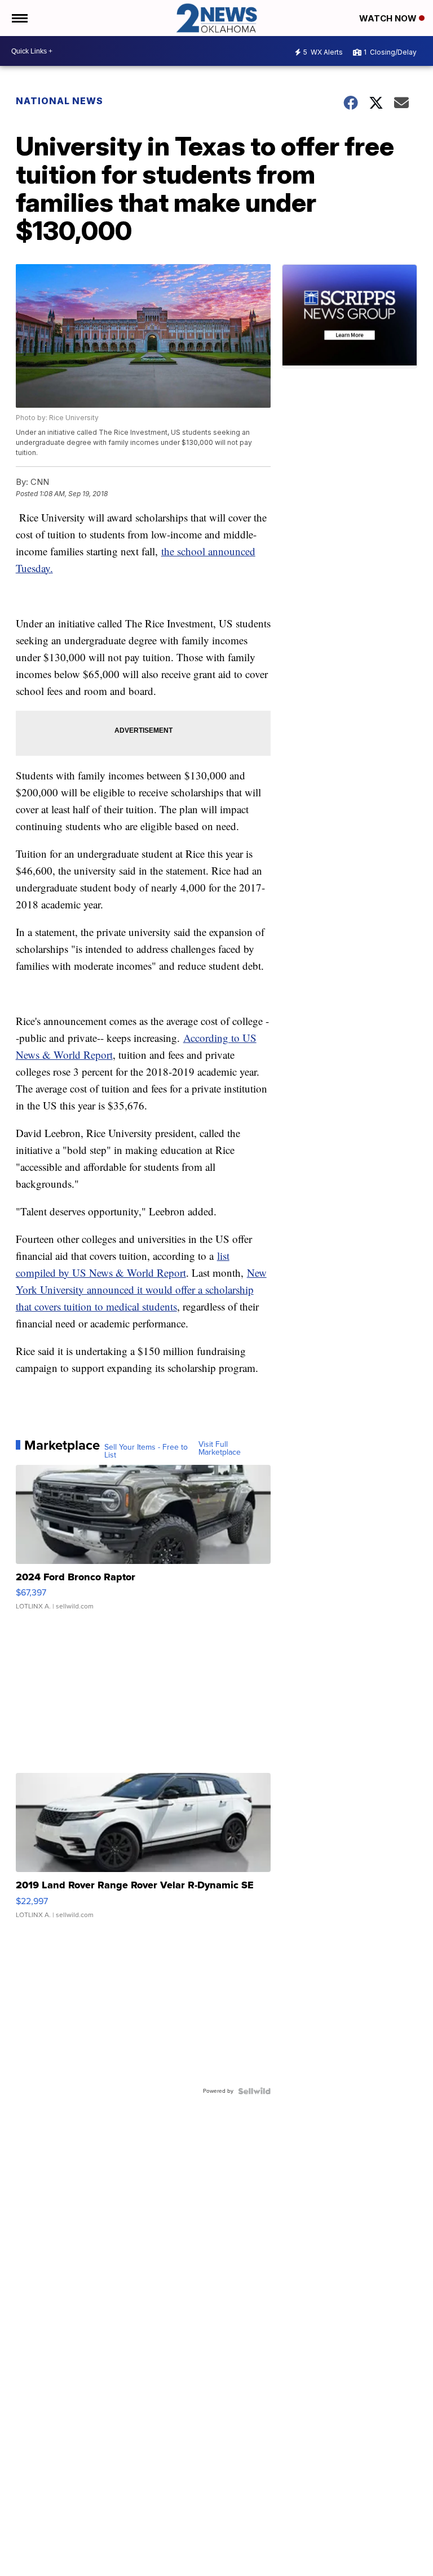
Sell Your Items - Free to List (146, 1451)
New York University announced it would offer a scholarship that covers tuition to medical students (141, 1289)
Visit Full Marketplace (220, 1449)
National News (59, 101)
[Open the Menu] (19, 18)
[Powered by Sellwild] (254, 2091)
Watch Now (389, 18)
